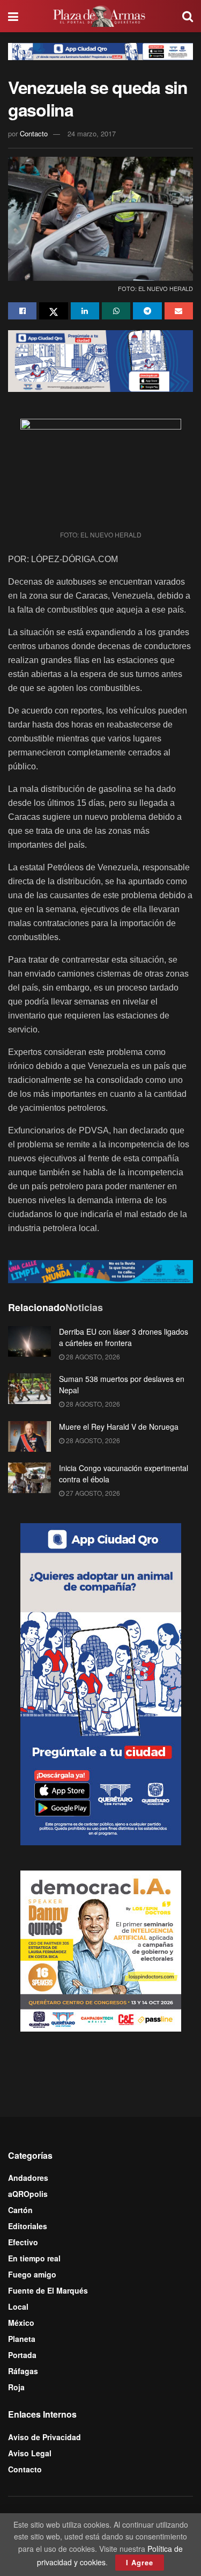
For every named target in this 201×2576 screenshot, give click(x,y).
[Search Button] (188, 16)
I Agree (140, 2562)
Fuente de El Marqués (48, 2290)
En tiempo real (34, 2258)
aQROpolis (28, 2194)
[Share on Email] (179, 311)
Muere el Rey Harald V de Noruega (119, 1427)
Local (18, 2306)
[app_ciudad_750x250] (100, 360)
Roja (16, 2387)
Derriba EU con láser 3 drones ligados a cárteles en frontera (124, 1337)
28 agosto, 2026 (92, 1356)
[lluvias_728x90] (100, 1270)
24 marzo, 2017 (92, 133)
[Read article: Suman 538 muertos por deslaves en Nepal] (29, 1389)
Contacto (34, 133)
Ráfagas (23, 2371)
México (21, 2323)
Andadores (28, 2178)
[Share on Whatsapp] (116, 311)
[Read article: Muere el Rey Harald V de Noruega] (29, 1436)
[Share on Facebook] (22, 311)
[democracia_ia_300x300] (101, 1949)
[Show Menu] (13, 16)
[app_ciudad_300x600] (101, 1683)
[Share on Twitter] (53, 311)
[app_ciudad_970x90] (100, 50)
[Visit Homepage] (100, 16)
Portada (22, 2355)
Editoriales (28, 2226)
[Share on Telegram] (147, 311)
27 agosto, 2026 (92, 1493)
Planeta (22, 2339)
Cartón (20, 2210)
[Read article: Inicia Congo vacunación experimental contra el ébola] (29, 1478)
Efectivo (23, 2242)
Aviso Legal (30, 2453)
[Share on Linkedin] (85, 311)
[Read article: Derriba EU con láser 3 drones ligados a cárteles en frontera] (29, 1341)
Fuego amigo (32, 2274)
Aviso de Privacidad (44, 2437)
